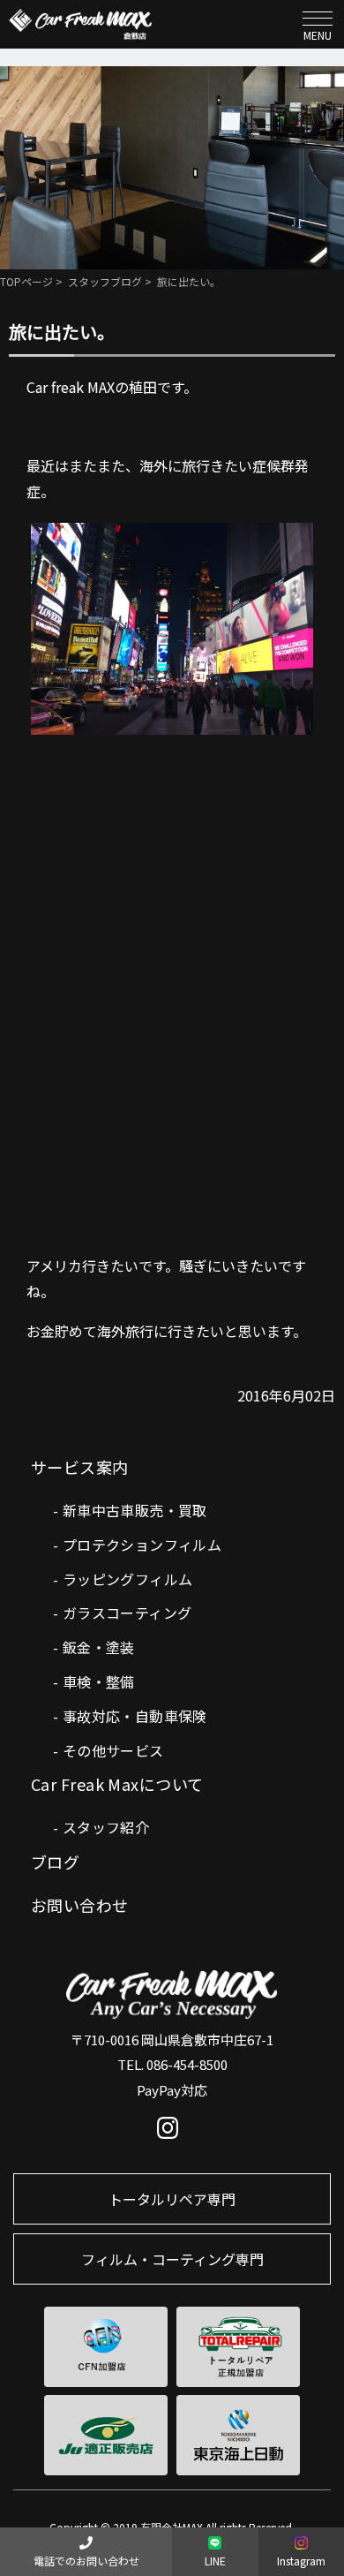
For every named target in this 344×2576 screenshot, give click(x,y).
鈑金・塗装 (99, 1647)
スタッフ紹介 (106, 1827)
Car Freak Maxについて (117, 1784)
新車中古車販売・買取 (135, 1510)
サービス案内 (80, 1467)
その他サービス (113, 1750)
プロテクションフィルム (142, 1545)
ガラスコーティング (127, 1613)
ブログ (55, 1862)
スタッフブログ (105, 281)
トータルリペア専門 (172, 2199)
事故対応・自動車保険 (135, 1716)
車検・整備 (99, 1681)
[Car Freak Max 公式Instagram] (172, 2132)
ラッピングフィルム (128, 1579)
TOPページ (26, 281)
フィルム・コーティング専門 (172, 2259)
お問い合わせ (80, 1905)
